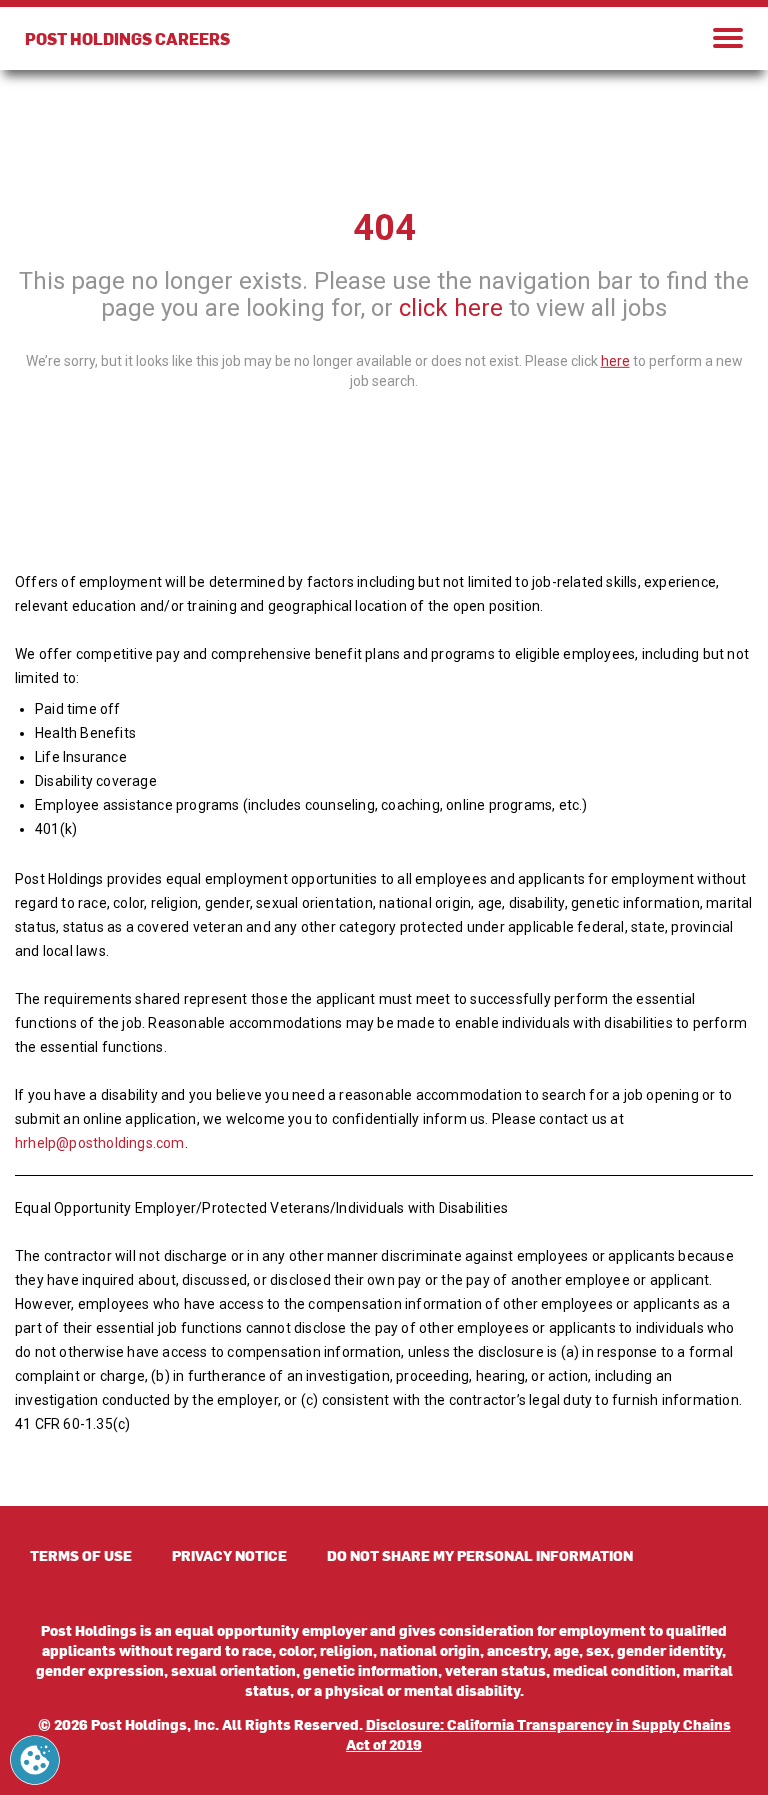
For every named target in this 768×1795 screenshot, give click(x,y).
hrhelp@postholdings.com (100, 1143)
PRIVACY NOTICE (229, 1555)
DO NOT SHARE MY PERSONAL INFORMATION (480, 1555)
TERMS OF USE (81, 1555)
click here (451, 308)
